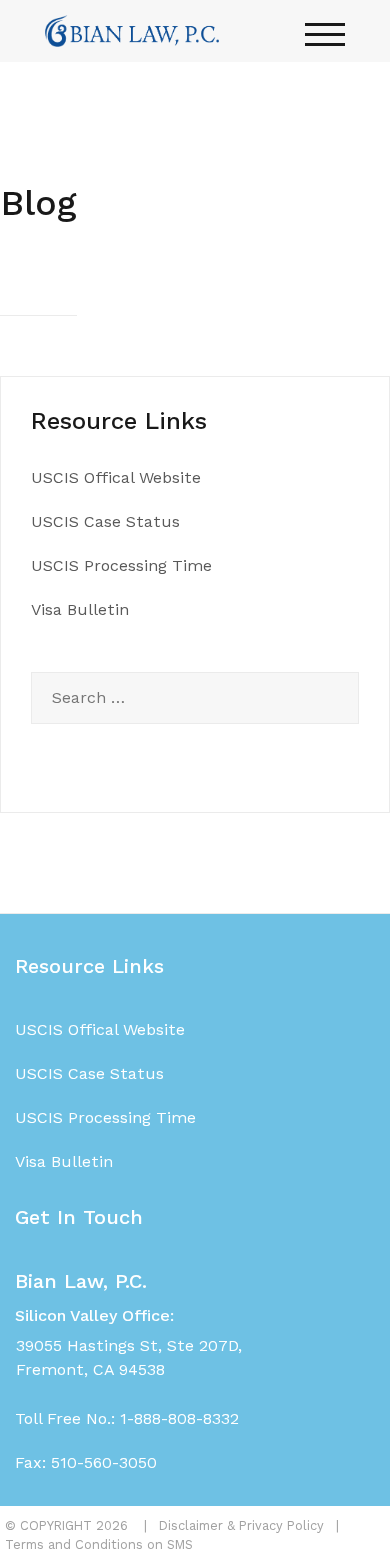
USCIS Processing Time (121, 565)
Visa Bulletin (80, 609)
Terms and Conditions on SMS (99, 1544)
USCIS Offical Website (116, 477)
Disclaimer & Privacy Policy (241, 1525)
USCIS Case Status (105, 521)
